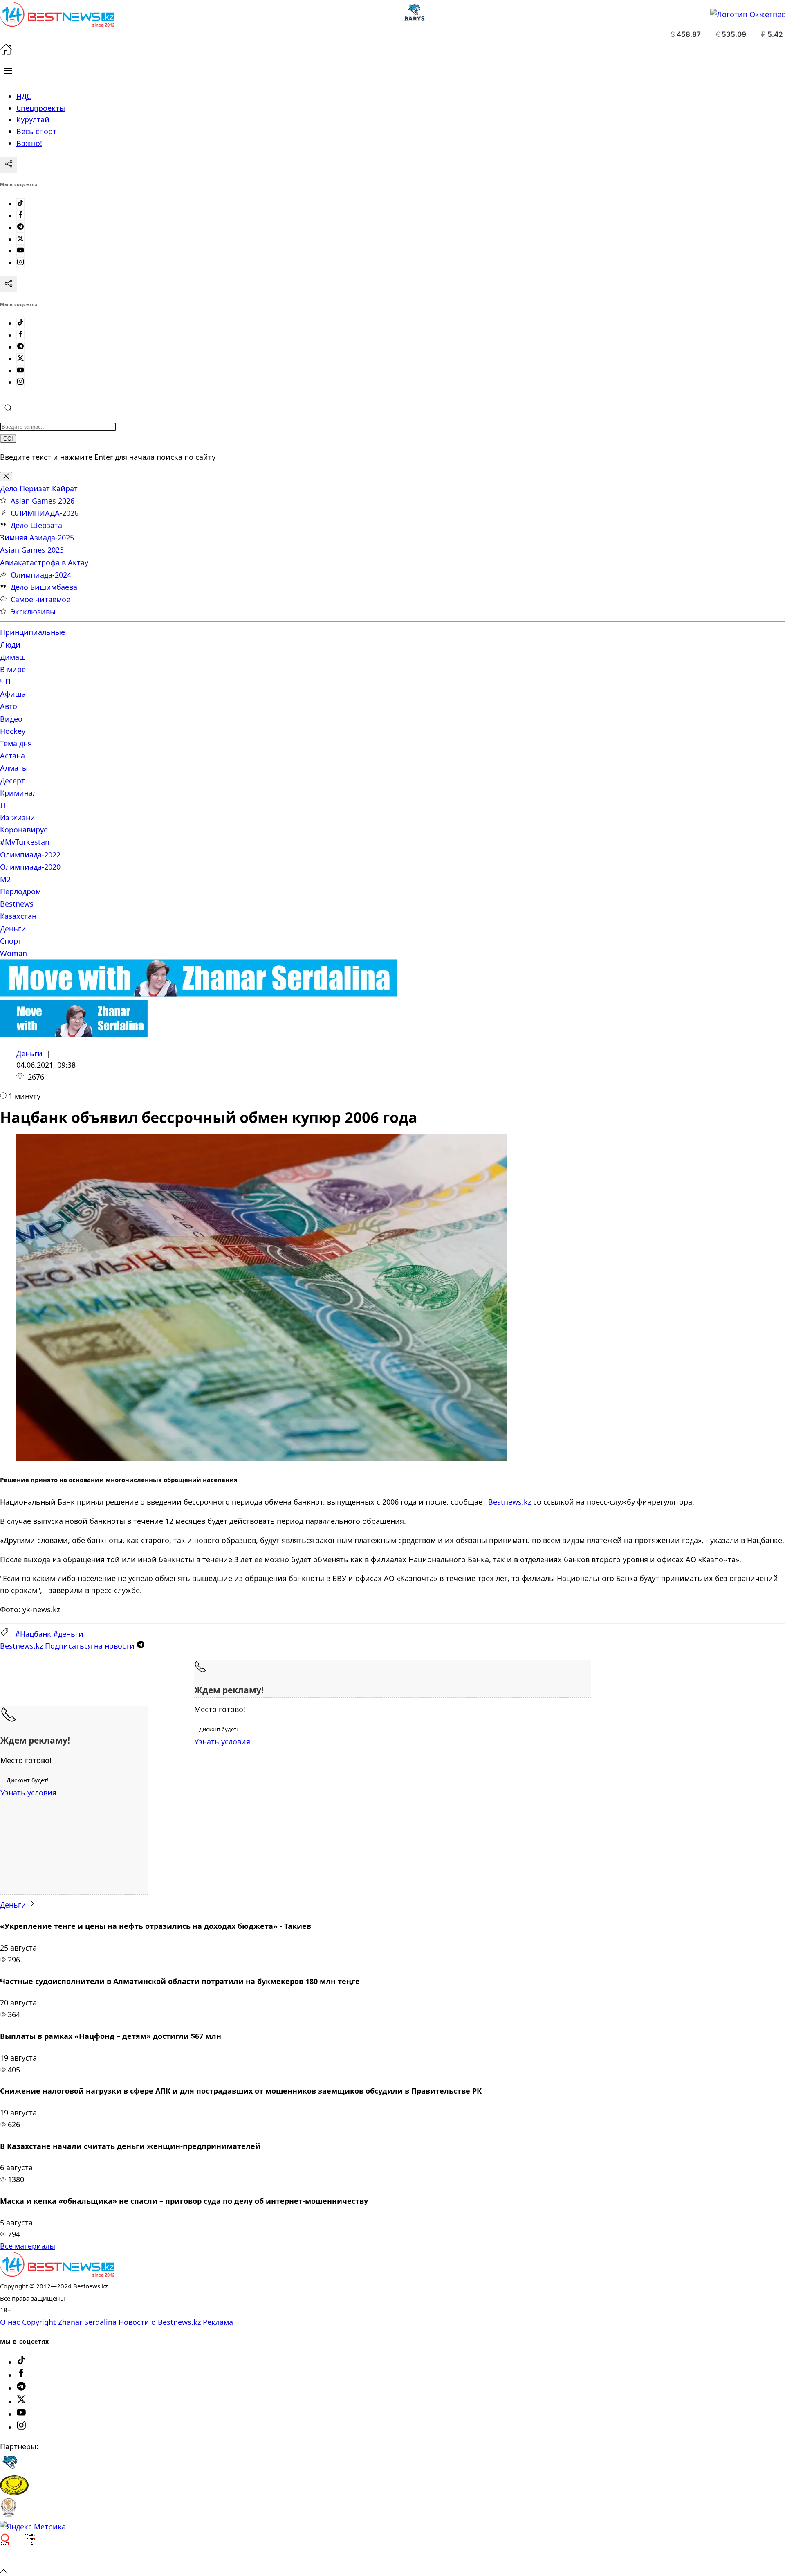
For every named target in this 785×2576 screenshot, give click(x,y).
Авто (9, 706)
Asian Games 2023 (32, 550)
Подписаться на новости (68, 1646)
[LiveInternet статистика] (18, 2558)
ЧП (5, 682)
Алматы (14, 768)
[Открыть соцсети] (9, 165)
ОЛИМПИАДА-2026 (45, 513)
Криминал (18, 793)
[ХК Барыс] (10, 2469)
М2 (5, 879)
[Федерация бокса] (8, 2515)
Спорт (11, 941)
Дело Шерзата (36, 525)
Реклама (218, 2322)
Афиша (13, 694)
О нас (10, 2322)
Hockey (13, 731)
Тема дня (16, 743)
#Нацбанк (33, 1634)
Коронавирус (24, 830)
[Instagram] (20, 263)
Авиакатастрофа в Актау (44, 562)
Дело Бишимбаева (44, 587)
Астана (12, 756)
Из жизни (18, 817)
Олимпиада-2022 (30, 855)
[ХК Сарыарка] (14, 2492)
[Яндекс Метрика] (33, 2527)
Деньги (13, 929)
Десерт (12, 781)
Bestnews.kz (510, 1502)
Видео (11, 719)
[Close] (6, 477)
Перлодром (20, 891)
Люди (10, 645)
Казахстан (18, 916)
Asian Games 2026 (43, 501)
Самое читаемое (40, 599)
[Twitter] (20, 239)
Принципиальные (33, 632)
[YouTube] (20, 251)
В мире (13, 669)
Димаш (13, 657)
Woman (13, 953)
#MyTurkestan (25, 842)
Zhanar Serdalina (87, 2322)
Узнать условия (222, 1741)
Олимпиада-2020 (30, 867)
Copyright (39, 2322)
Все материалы (28, 2246)
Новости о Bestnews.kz (160, 2322)
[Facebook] (20, 216)
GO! (8, 439)
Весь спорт (36, 131)
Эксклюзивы (33, 612)
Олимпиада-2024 (41, 575)
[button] (8, 71)
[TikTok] (20, 204)
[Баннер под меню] (198, 994)
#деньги (68, 1634)
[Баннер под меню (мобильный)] (74, 1034)
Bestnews (17, 904)
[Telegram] (20, 227)
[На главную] (6, 52)
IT (3, 805)
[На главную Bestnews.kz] (57, 2274)
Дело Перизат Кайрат (39, 488)
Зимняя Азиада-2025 (37, 538)
